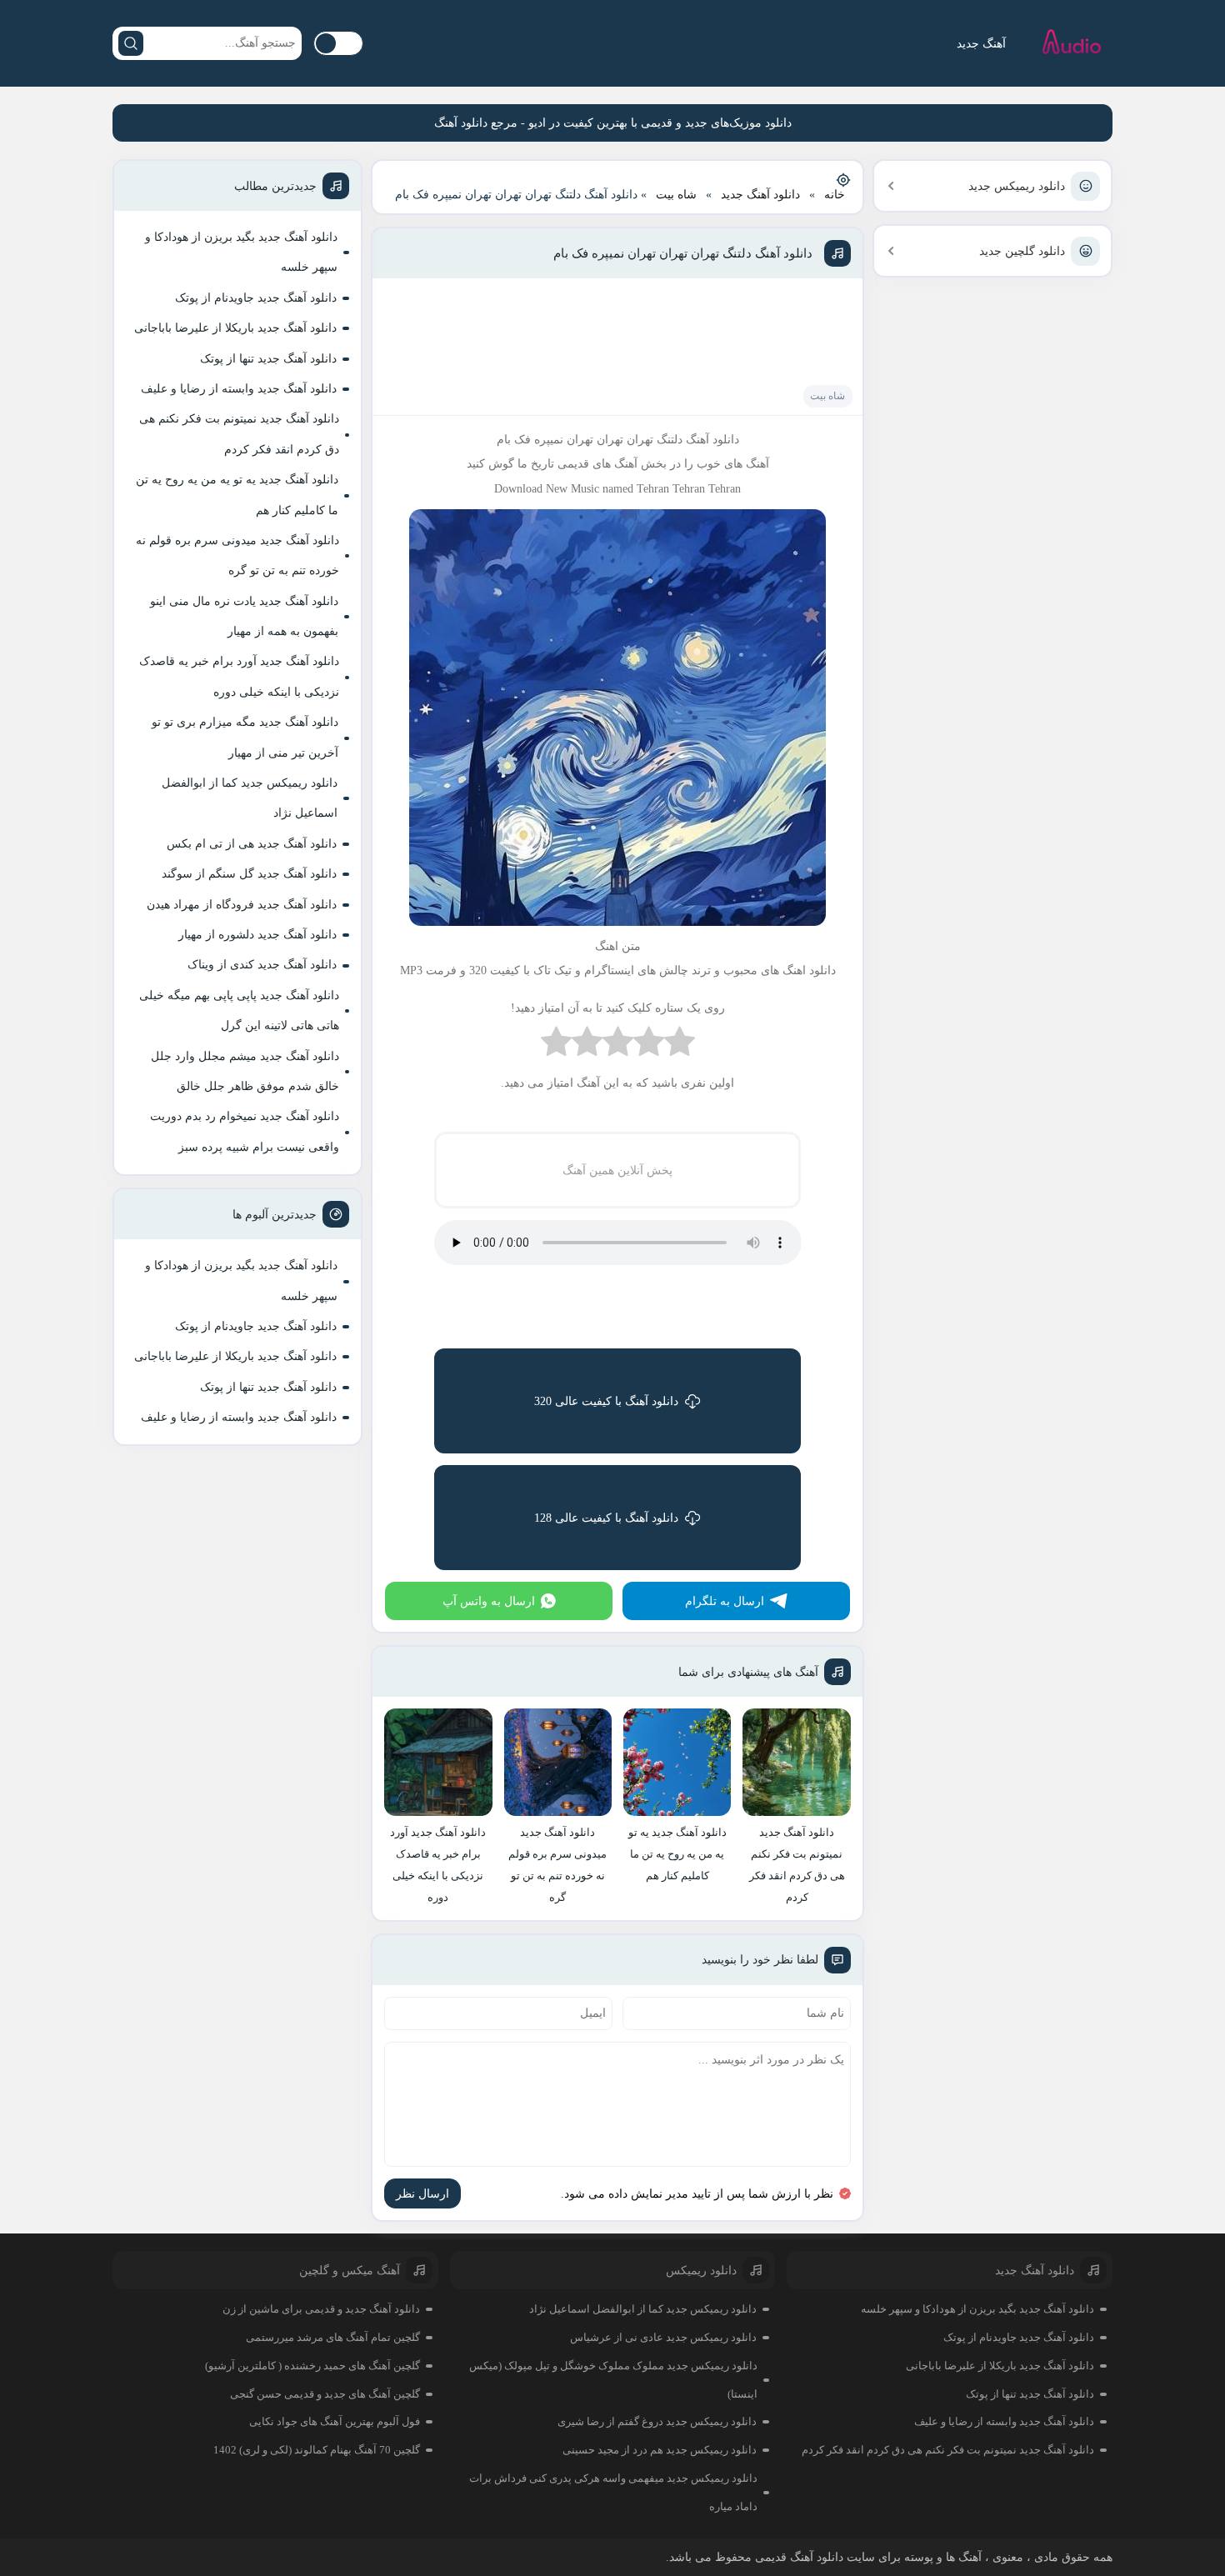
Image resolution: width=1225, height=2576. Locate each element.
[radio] (680, 1045)
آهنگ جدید (981, 44)
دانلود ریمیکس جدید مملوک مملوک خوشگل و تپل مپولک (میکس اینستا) (613, 2380)
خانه (835, 195)
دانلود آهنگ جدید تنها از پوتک (268, 359)
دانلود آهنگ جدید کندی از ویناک (262, 965)
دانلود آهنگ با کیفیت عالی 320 (606, 1401)
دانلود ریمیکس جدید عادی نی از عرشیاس (663, 2337)
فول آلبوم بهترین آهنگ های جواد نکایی (335, 2421)
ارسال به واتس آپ (489, 1601)
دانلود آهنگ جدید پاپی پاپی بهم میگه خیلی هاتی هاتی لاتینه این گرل (239, 1010)
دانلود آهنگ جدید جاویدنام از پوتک (256, 298)
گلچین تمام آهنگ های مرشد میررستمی (333, 2337)
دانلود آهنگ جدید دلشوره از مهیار (257, 935)
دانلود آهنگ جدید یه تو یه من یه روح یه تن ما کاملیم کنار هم (237, 495)
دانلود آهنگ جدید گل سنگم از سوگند (249, 874)
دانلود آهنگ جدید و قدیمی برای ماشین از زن (321, 2309)
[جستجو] (131, 43)
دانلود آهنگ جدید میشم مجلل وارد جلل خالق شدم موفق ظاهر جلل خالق (245, 1071)
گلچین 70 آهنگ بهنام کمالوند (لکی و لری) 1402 (317, 2450)
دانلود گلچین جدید (1022, 251)
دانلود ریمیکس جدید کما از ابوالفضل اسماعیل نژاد (250, 798)
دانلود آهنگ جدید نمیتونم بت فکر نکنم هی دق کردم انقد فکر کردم (239, 434)
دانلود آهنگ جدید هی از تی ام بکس (252, 844)
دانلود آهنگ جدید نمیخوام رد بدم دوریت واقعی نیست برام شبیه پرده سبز (245, 1131)
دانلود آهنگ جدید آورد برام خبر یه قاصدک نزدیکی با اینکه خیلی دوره (239, 676)
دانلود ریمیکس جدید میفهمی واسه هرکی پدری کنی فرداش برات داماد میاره (613, 2492)
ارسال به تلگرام (725, 1601)
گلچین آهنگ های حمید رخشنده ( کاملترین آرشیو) (312, 2366)
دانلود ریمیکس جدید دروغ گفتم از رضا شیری (657, 2421)
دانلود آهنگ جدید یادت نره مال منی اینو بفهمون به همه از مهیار (244, 616)
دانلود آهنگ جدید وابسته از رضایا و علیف (239, 389)
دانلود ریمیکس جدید (1017, 186)
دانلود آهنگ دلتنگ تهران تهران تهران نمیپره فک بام (683, 253)
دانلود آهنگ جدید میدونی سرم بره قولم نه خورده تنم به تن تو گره (237, 555)
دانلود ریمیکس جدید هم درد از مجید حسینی (660, 2450)
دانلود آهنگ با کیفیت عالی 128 (606, 1518)
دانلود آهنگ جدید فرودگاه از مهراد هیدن (242, 905)
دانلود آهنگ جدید (760, 195)
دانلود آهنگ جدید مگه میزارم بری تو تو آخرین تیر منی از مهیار (245, 737)
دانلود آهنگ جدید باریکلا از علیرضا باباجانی (235, 328)
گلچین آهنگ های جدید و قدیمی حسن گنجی (325, 2394)
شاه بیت (676, 195)
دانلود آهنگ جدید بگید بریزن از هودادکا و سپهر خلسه (241, 252)
